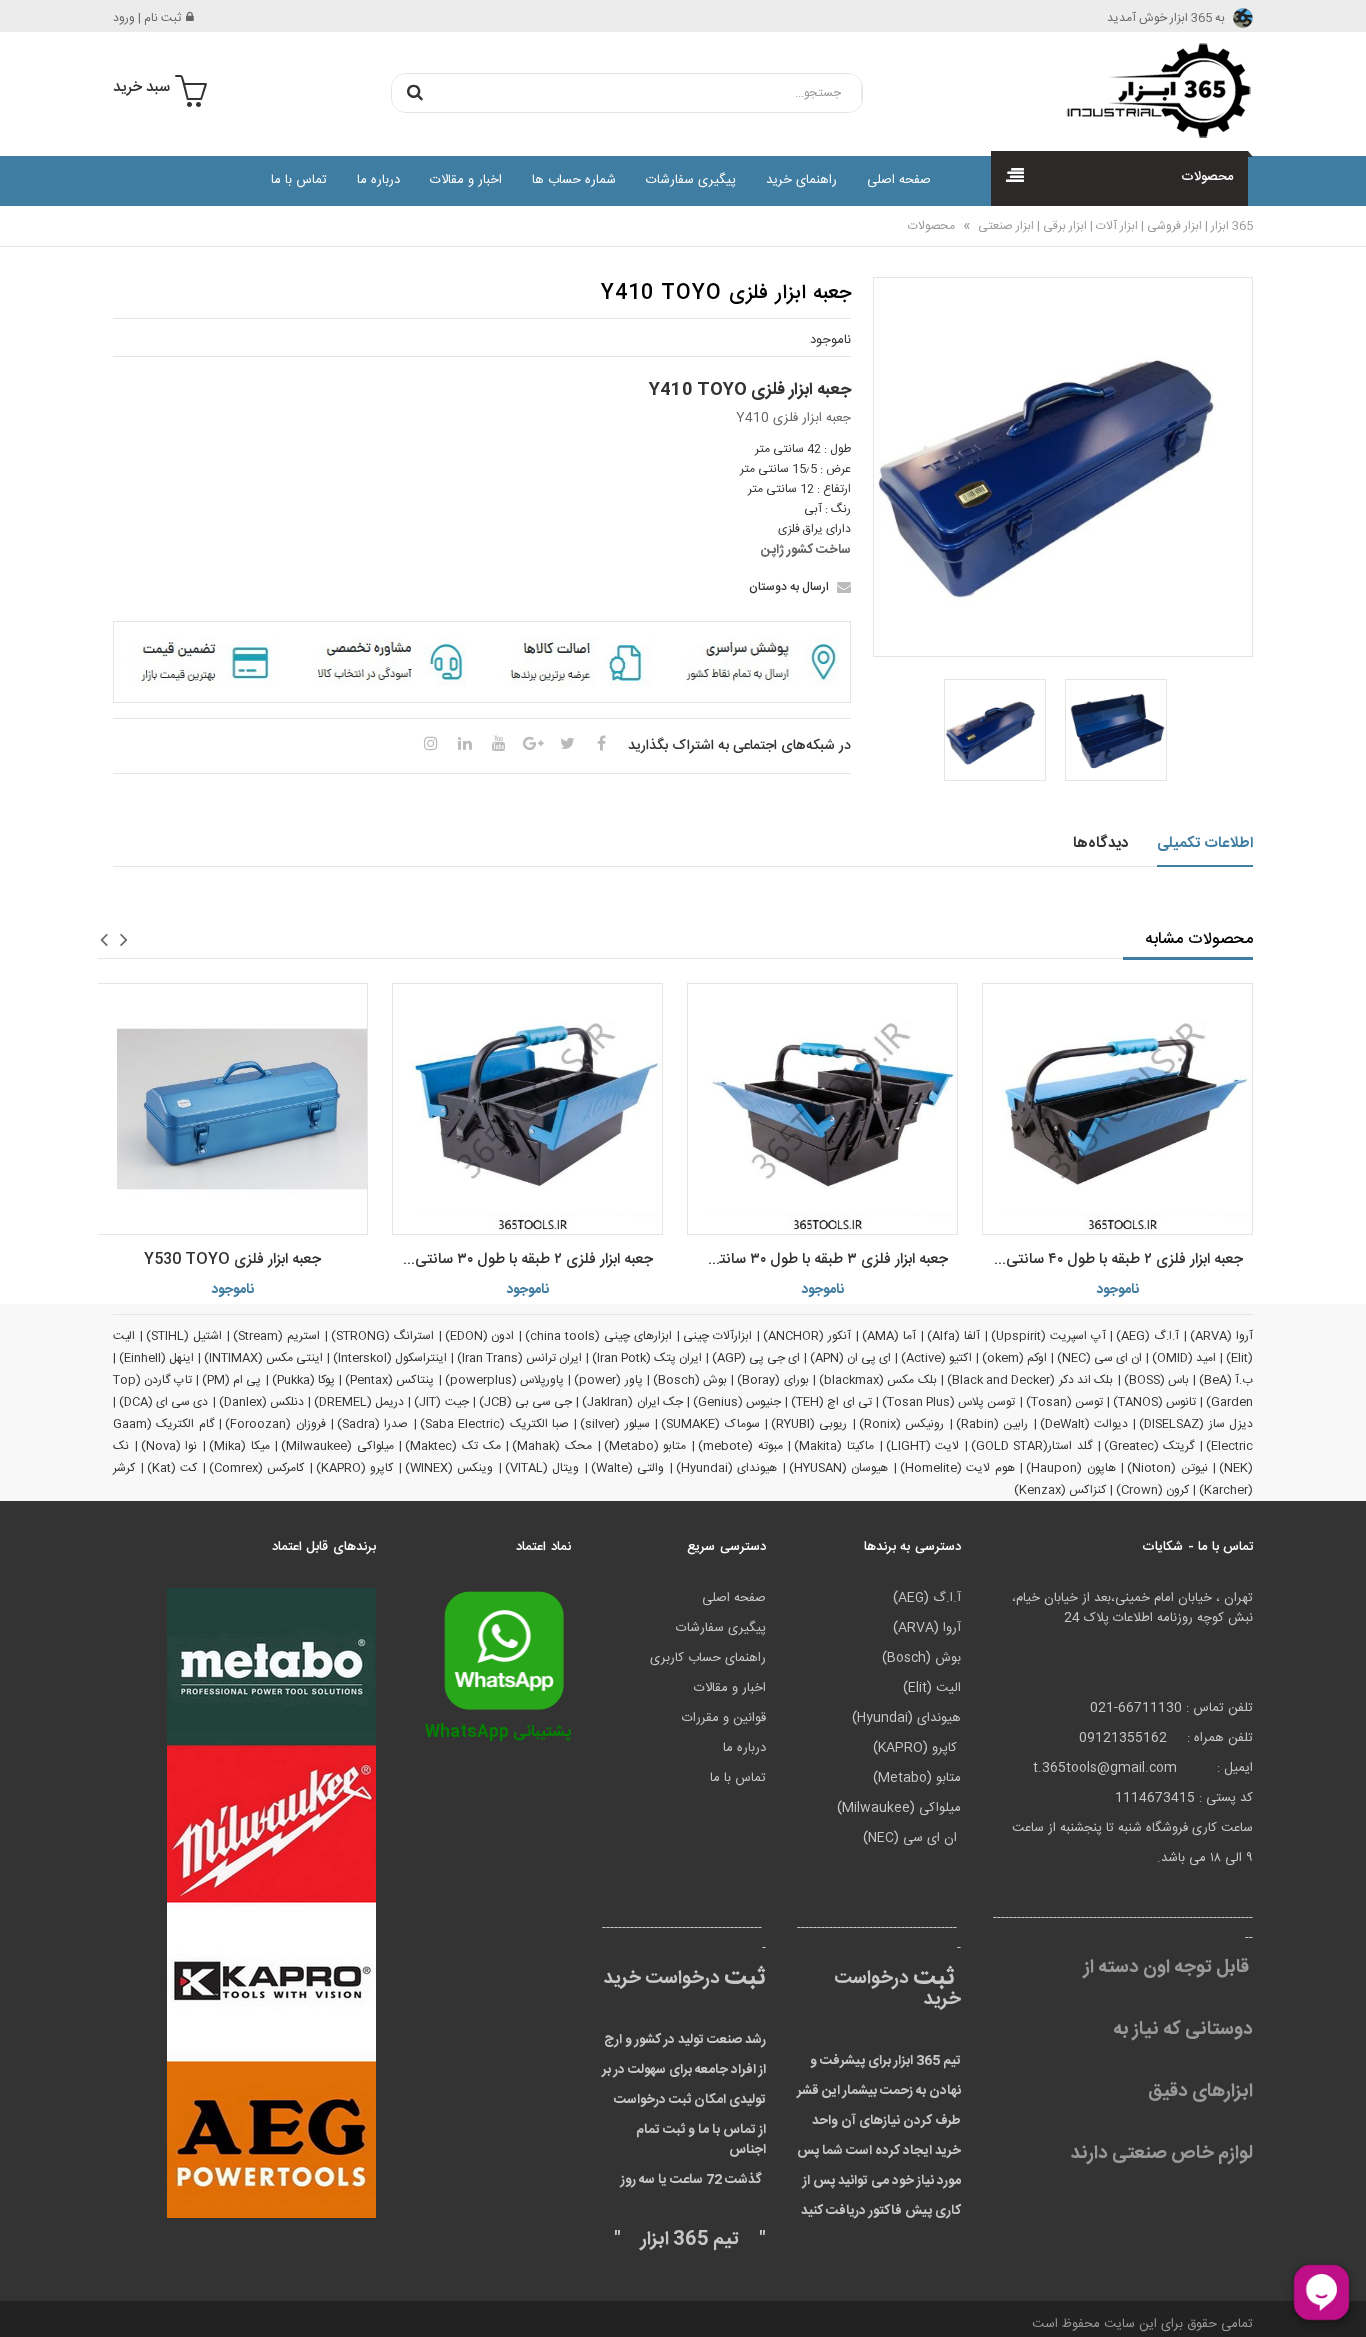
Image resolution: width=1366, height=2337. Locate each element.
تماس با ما (299, 180)
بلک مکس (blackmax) (878, 1380)
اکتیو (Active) (936, 1358)
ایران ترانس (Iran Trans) (519, 1358)
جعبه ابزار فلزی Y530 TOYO (232, 1259)
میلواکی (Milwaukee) (337, 1446)
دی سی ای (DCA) (163, 1402)
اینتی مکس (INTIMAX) (263, 1358)
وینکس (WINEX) (449, 1468)
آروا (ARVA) (1221, 1336)
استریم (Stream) (276, 1336)
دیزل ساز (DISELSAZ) (1196, 1424)
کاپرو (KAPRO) (355, 1468)
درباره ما (378, 180)
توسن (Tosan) (1064, 1402)
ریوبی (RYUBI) (809, 1424)
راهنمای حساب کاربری (708, 1658)
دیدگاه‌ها (1100, 843)
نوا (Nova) (169, 1446)
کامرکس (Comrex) (257, 1468)
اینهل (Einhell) (156, 1358)
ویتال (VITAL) (542, 1468)
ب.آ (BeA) (1226, 1380)
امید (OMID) (1184, 1358)
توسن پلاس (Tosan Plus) (949, 1402)
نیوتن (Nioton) (1167, 1468)
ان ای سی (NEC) (1099, 1358)
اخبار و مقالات (466, 180)
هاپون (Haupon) (1071, 1468)
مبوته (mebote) (740, 1446)
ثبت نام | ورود (147, 18)
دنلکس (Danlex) (261, 1402)
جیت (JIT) (441, 1402)
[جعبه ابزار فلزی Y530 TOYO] (232, 1109)
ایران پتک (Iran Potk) (647, 1358)
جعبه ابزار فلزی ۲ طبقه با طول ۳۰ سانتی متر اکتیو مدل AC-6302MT (522, 1259)
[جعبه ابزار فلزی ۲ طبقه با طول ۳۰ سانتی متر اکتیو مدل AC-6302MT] (527, 1109)
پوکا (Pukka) (303, 1380)
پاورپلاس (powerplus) (504, 1380)
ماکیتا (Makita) (834, 1446)
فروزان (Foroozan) (275, 1424)
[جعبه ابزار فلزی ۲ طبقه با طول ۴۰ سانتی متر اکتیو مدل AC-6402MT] (1117, 1109)
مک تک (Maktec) (452, 1446)
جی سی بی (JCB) (525, 1402)
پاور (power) (608, 1380)
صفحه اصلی (899, 180)
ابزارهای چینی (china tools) (598, 1336)
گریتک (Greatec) (1149, 1446)
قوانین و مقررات (724, 1718)
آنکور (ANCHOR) (807, 1336)
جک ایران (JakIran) (632, 1402)
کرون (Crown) (1152, 1490)
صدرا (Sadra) (372, 1424)
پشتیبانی (498, 1732)
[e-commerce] (1153, 90)
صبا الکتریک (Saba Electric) (494, 1424)
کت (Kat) (172, 1468)
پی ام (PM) (232, 1380)
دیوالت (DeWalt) (1084, 1424)
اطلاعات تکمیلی (1205, 843)
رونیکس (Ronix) (901, 1424)
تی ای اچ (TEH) (831, 1402)
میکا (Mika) (239, 1446)
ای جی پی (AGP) (756, 1358)
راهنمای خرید (801, 180)
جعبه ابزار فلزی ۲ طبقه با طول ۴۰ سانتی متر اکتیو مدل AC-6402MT (1112, 1259)
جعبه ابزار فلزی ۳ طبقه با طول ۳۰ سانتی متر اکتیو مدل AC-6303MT (817, 1259)
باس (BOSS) (1156, 1380)
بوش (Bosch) (690, 1380)
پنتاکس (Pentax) (389, 1380)
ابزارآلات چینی (717, 1336)
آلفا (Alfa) (953, 1336)
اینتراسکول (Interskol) (390, 1358)
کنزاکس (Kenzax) (1060, 1490)
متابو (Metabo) (645, 1446)
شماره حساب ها (574, 180)
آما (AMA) (889, 1336)
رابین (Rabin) (992, 1424)
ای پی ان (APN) (850, 1358)
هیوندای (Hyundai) (727, 1468)
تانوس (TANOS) (1154, 1402)
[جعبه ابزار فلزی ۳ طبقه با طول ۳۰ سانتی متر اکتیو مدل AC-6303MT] (822, 1109)
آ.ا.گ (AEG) (1147, 1336)
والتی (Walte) (628, 1468)
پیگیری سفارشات (691, 180)
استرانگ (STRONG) (382, 1336)
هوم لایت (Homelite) (957, 1468)
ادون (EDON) (480, 1336)
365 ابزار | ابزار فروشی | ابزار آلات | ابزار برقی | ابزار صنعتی (1114, 226)
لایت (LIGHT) (923, 1446)
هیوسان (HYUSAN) (839, 1468)
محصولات (931, 226)
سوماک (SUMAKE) (710, 1424)
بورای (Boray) (772, 1380)
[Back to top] (24, 2301)
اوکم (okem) (1014, 1358)
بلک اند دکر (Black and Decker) (1030, 1380)
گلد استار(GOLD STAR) (1031, 1446)
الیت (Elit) (932, 1688)
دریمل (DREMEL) (359, 1402)
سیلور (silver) (614, 1424)
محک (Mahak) (552, 1446)
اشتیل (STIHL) (184, 1336)
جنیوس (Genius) (737, 1402)
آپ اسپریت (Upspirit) (1048, 1336)
